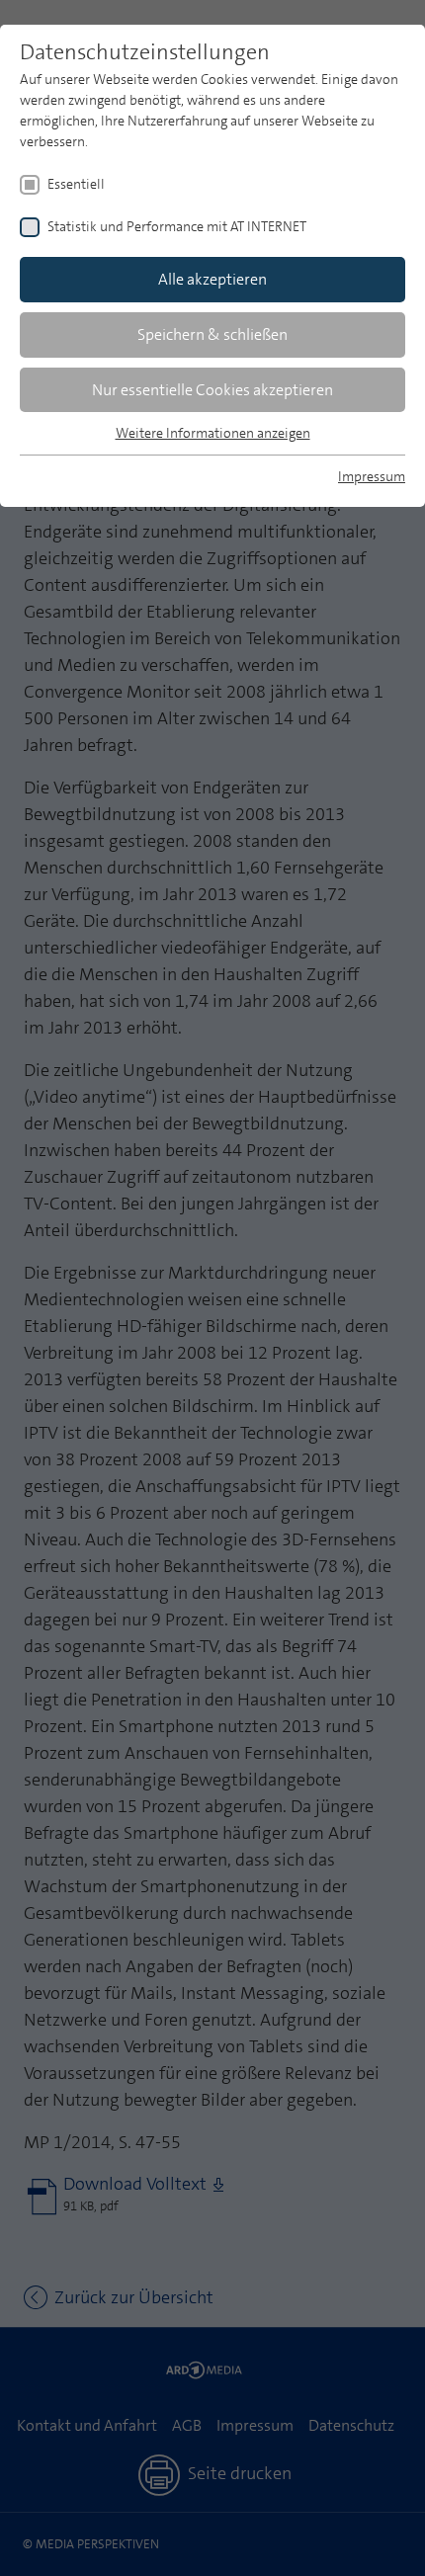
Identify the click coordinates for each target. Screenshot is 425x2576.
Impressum (372, 476)
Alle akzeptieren (212, 279)
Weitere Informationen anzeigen (213, 433)
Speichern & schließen (212, 334)
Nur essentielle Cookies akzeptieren (212, 390)
